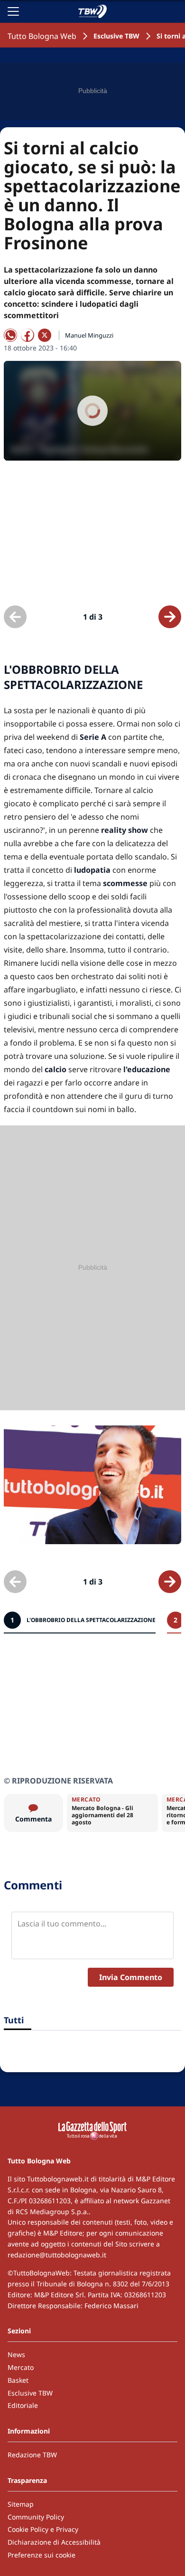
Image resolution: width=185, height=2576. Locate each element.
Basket (18, 2380)
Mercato (21, 2367)
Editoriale (23, 2405)
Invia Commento (131, 1977)
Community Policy (36, 2517)
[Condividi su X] (45, 335)
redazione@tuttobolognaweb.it (57, 2255)
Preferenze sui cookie (42, 2555)
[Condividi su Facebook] (28, 335)
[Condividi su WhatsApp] (10, 335)
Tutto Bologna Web (42, 36)
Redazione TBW (32, 2455)
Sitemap (21, 2504)
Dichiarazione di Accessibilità (54, 2542)
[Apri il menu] (13, 11)
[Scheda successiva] (170, 617)
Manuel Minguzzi (89, 335)
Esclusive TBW (116, 36)
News (16, 2354)
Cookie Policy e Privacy (43, 2529)
